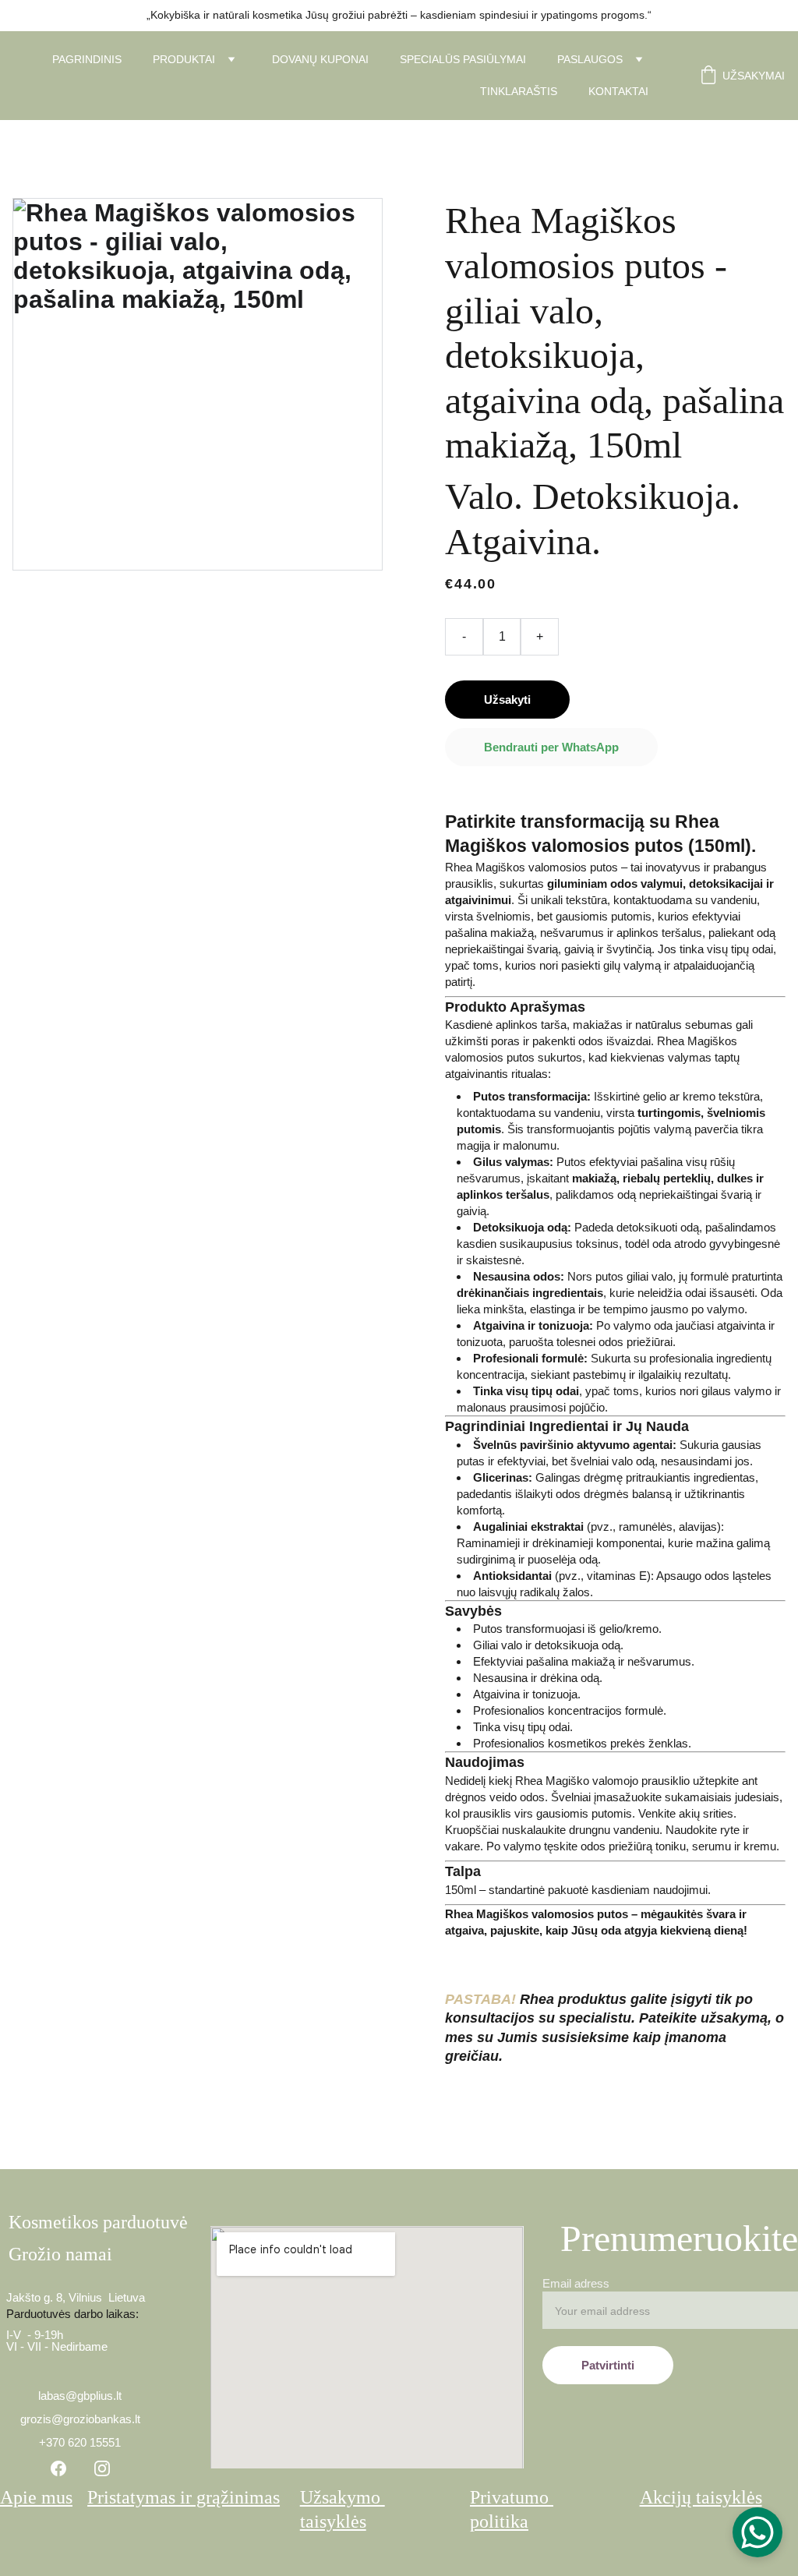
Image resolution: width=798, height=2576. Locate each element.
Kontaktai (618, 91)
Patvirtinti (608, 2365)
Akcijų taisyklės (701, 2497)
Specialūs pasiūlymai (463, 59)
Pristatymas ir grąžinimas (184, 2497)
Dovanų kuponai (320, 59)
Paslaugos (590, 59)
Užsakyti (507, 700)
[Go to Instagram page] (102, 2468)
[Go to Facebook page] (58, 2468)
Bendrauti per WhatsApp (551, 747)
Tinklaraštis (519, 91)
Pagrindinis (87, 59)
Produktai (184, 59)
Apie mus (36, 2497)
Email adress (576, 2283)
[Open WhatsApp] (757, 2532)
